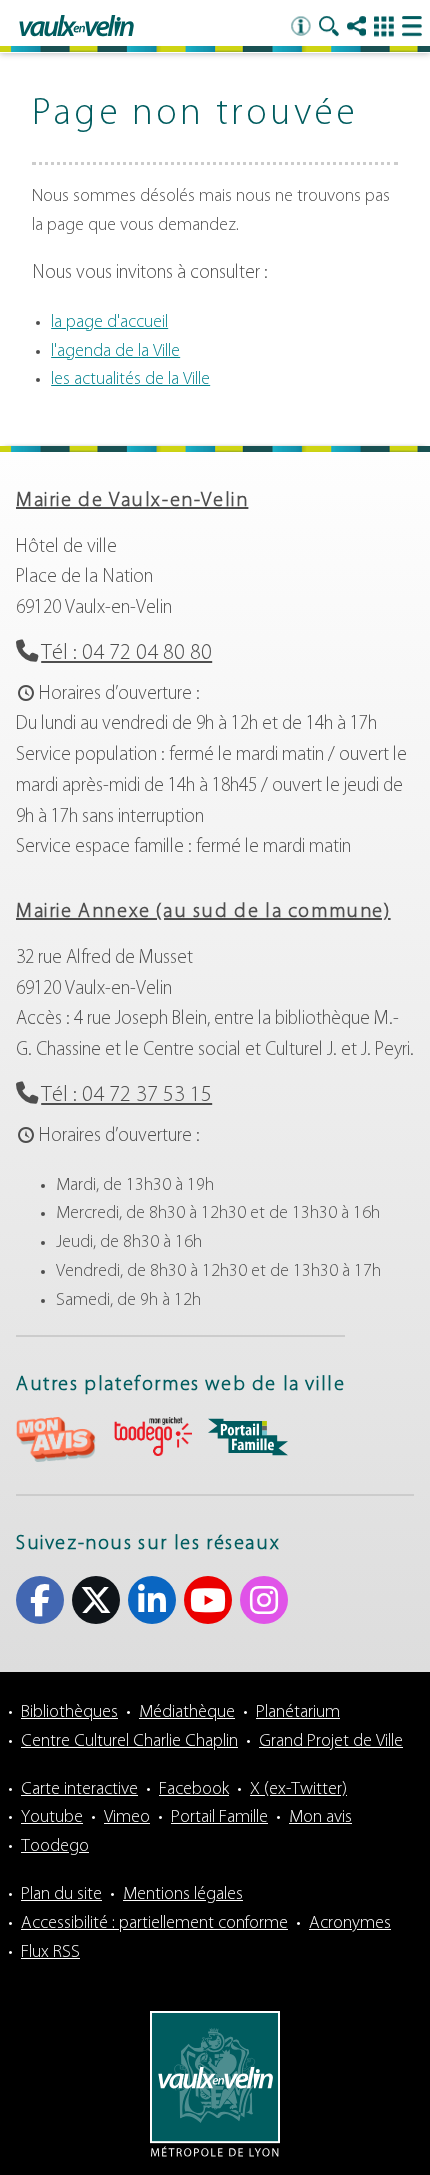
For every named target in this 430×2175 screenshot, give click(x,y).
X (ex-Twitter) (96, 1600)
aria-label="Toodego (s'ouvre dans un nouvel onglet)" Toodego (152, 1436)
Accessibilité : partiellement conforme (154, 1924)
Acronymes (350, 1924)
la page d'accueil (109, 323)
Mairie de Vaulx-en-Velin (132, 501)
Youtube (208, 1600)
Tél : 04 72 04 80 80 (126, 653)
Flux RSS (50, 1953)
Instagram (264, 1600)
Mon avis (320, 1818)
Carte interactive (79, 1790)
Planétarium (298, 1713)
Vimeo (127, 1818)
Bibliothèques (69, 1713)
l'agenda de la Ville (115, 352)
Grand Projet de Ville (331, 1742)
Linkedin (152, 1600)
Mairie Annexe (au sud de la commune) (203, 912)
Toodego (55, 1847)
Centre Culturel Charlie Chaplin (129, 1742)
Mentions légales (183, 1895)
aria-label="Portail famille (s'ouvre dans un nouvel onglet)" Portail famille (248, 1437)
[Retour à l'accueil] (76, 27)
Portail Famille (219, 1818)
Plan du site (61, 1895)
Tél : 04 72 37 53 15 (126, 1095)
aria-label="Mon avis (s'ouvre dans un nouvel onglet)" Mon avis (56, 1439)
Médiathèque (187, 1713)
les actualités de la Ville (130, 380)
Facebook (40, 1600)
